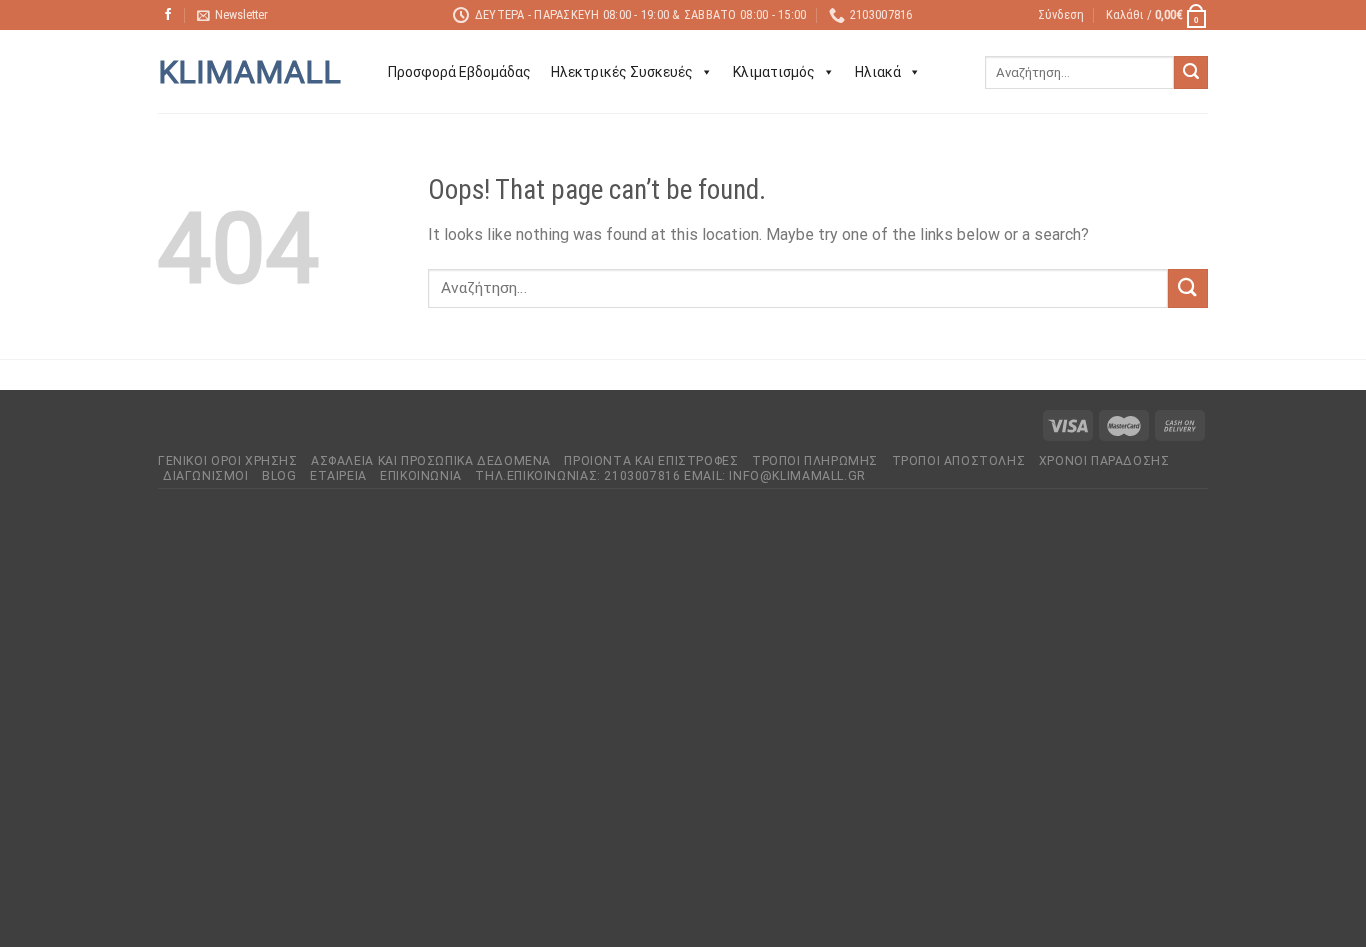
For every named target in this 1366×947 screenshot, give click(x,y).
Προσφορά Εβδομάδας (459, 72)
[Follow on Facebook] (168, 15)
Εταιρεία (338, 476)
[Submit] (1191, 73)
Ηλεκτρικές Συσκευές (622, 72)
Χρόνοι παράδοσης (1104, 461)
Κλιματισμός (774, 72)
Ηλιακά (878, 72)
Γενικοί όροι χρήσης (228, 461)
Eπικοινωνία (421, 476)
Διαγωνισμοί (206, 476)
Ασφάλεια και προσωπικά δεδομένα (431, 461)
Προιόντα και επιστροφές (651, 461)
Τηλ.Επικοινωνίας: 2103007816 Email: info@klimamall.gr (670, 476)
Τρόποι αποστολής (959, 461)
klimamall (249, 72)
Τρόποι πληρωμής (815, 461)
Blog (279, 476)
